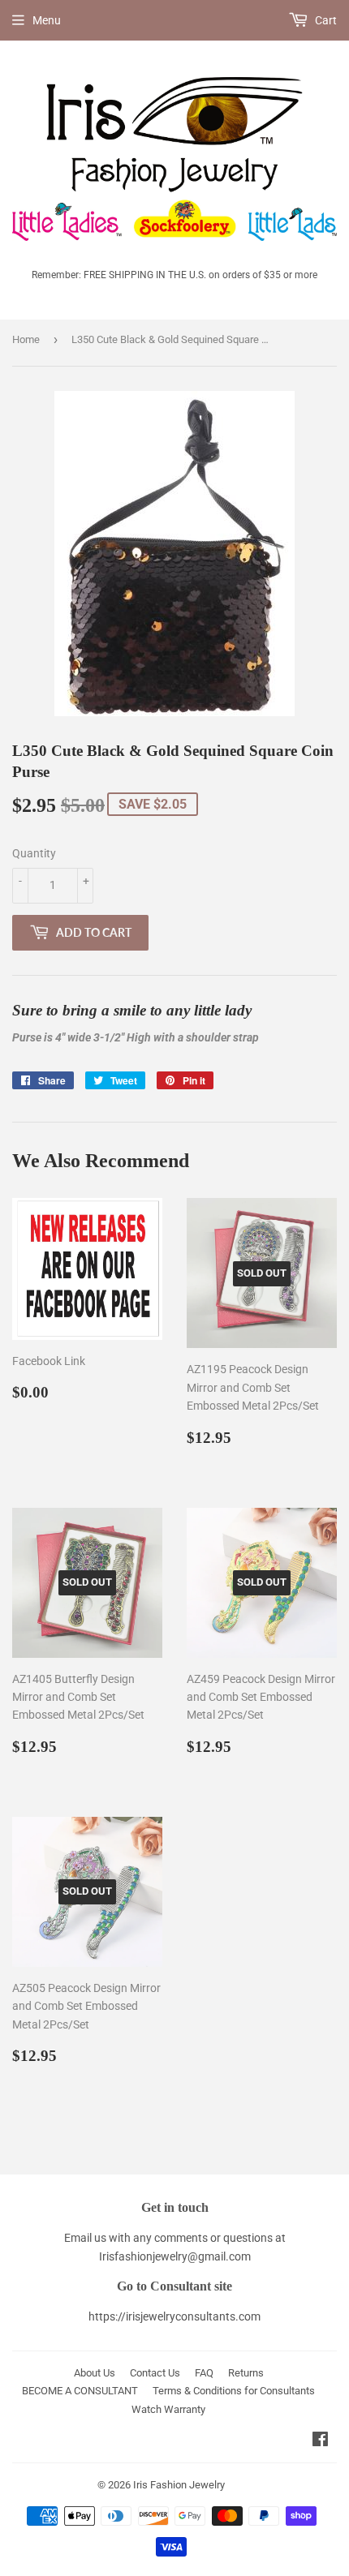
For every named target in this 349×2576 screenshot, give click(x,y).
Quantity (34, 853)
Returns (246, 2373)
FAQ (204, 2373)
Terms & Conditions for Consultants (234, 2391)
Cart (325, 20)
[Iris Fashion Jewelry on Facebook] (320, 2441)
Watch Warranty (168, 2409)
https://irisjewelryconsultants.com (174, 2316)
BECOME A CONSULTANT (80, 2391)
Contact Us (155, 2373)
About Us (95, 2373)
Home (26, 339)
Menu (47, 20)
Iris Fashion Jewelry (179, 2485)
